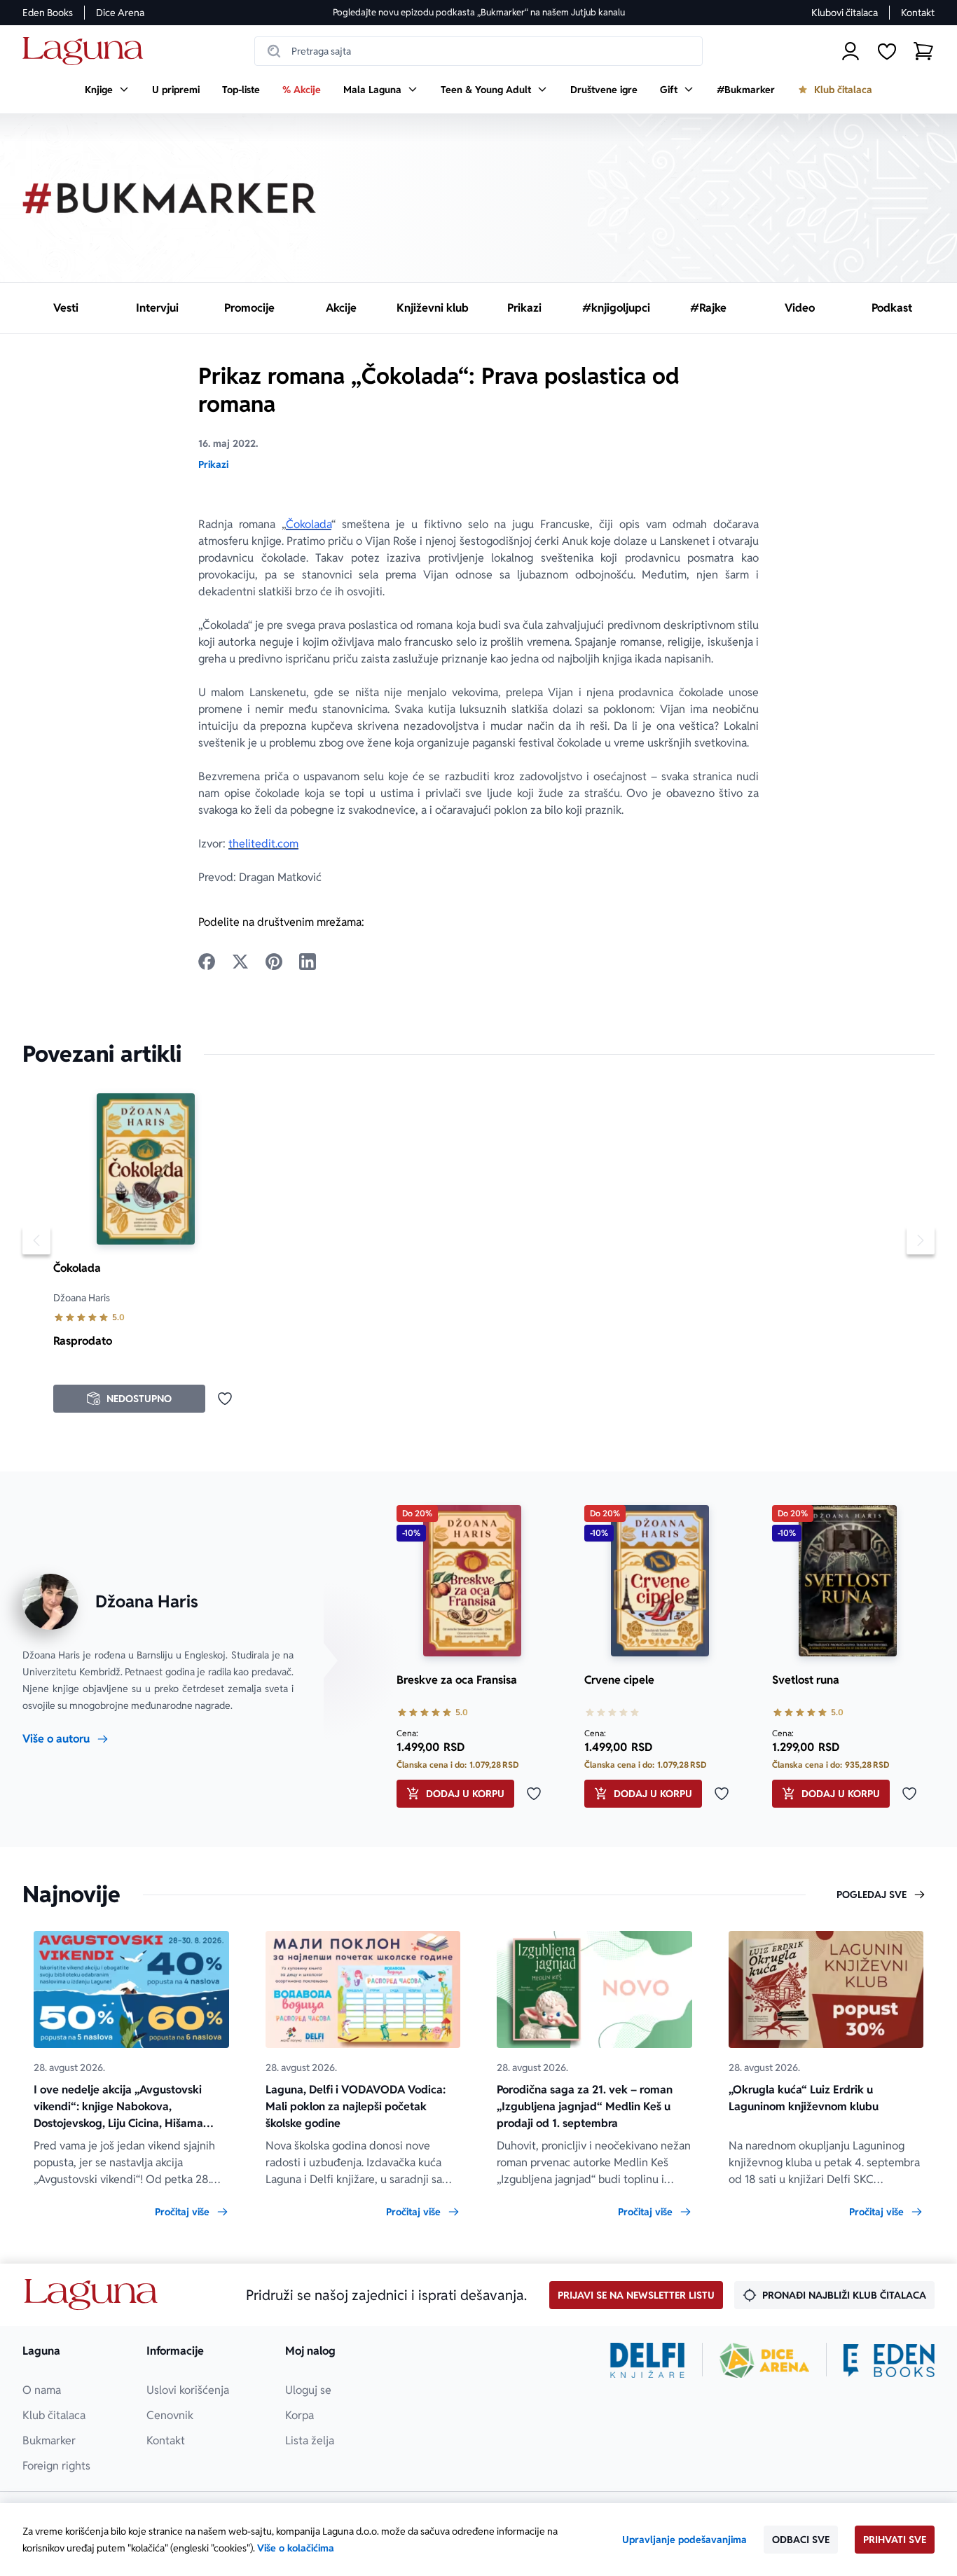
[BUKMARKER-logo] (170, 198)
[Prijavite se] (851, 51)
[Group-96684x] (889, 2360)
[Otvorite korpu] (923, 51)
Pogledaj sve (872, 1895)
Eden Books (48, 13)
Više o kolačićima (296, 2548)
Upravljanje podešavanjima (684, 2540)
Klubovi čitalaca (845, 13)
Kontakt (918, 13)
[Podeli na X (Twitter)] (240, 962)
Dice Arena (120, 13)
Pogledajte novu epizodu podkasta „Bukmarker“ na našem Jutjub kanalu (479, 12)
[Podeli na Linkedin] (308, 962)
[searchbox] (478, 51)
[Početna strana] (87, 51)
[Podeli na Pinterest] (274, 962)
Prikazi (213, 464)
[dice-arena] (764, 2360)
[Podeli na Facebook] (207, 962)
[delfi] (648, 2360)
